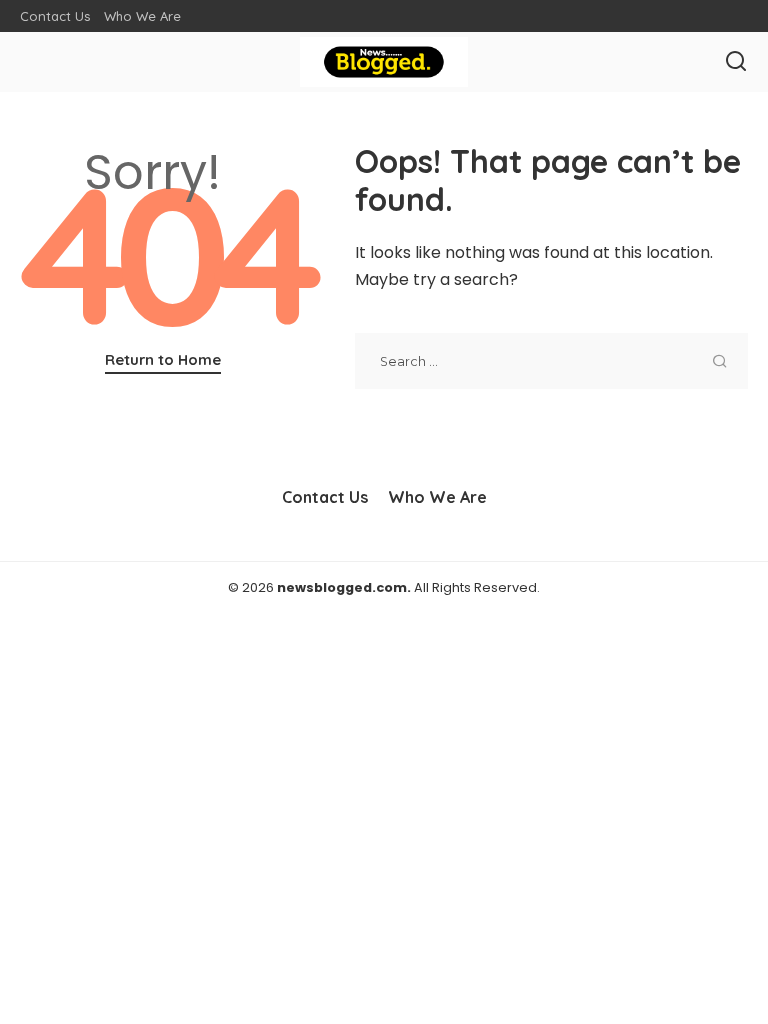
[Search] (736, 62)
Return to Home (163, 359)
